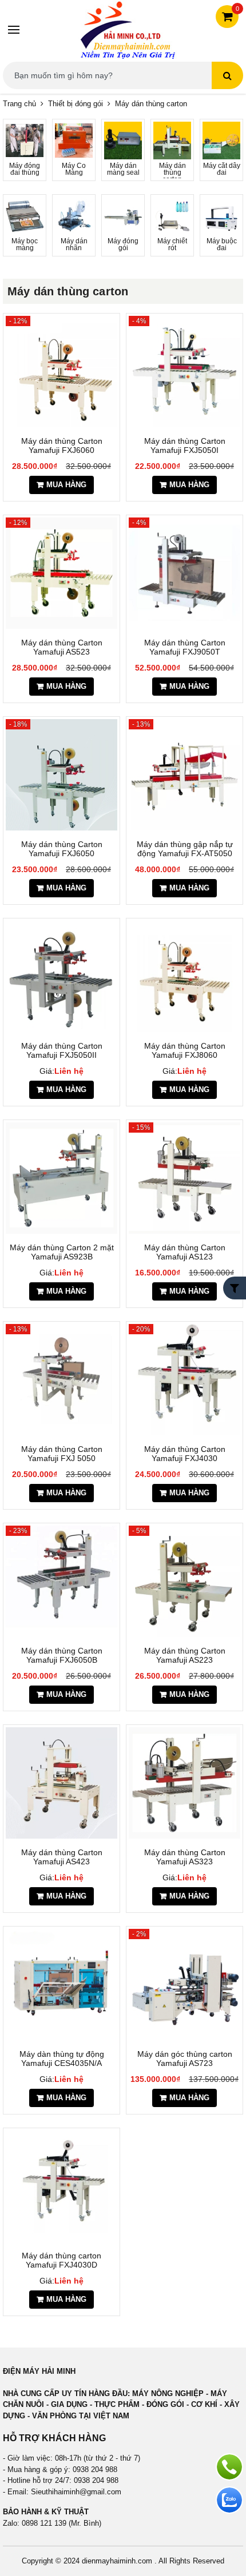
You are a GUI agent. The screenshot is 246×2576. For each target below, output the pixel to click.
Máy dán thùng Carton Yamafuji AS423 (62, 1857)
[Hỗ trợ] (229, 2467)
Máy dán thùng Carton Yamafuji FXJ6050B (62, 1655)
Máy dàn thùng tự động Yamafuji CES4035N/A (62, 2059)
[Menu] (14, 30)
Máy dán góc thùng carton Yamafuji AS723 (185, 2059)
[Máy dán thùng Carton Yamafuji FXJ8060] (184, 976)
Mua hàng (66, 485)
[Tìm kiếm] (227, 75)
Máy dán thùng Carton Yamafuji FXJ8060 (185, 1050)
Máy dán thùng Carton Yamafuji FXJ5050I (185, 446)
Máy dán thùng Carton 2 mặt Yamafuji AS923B (62, 1252)
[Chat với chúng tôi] (229, 2500)
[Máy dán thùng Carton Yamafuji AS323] (184, 1783)
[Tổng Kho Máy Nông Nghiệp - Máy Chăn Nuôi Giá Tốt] (128, 29)
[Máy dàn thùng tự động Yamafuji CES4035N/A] (61, 1985)
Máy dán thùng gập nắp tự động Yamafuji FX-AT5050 (185, 849)
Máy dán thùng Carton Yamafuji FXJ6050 (62, 849)
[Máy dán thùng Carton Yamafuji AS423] (61, 1783)
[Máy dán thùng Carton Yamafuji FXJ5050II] (61, 976)
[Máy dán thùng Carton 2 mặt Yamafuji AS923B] (61, 1178)
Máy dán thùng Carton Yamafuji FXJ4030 (185, 1454)
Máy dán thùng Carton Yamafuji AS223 (185, 1655)
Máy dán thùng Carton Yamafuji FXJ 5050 (62, 1454)
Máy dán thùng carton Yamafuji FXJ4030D (61, 2260)
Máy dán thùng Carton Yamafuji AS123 (185, 1252)
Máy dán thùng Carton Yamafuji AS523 (62, 647)
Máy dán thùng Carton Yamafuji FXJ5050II (62, 1050)
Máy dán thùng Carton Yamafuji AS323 (185, 1857)
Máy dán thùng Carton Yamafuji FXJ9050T (185, 647)
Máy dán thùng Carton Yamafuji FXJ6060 (62, 446)
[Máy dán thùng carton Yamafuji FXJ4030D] (61, 2186)
